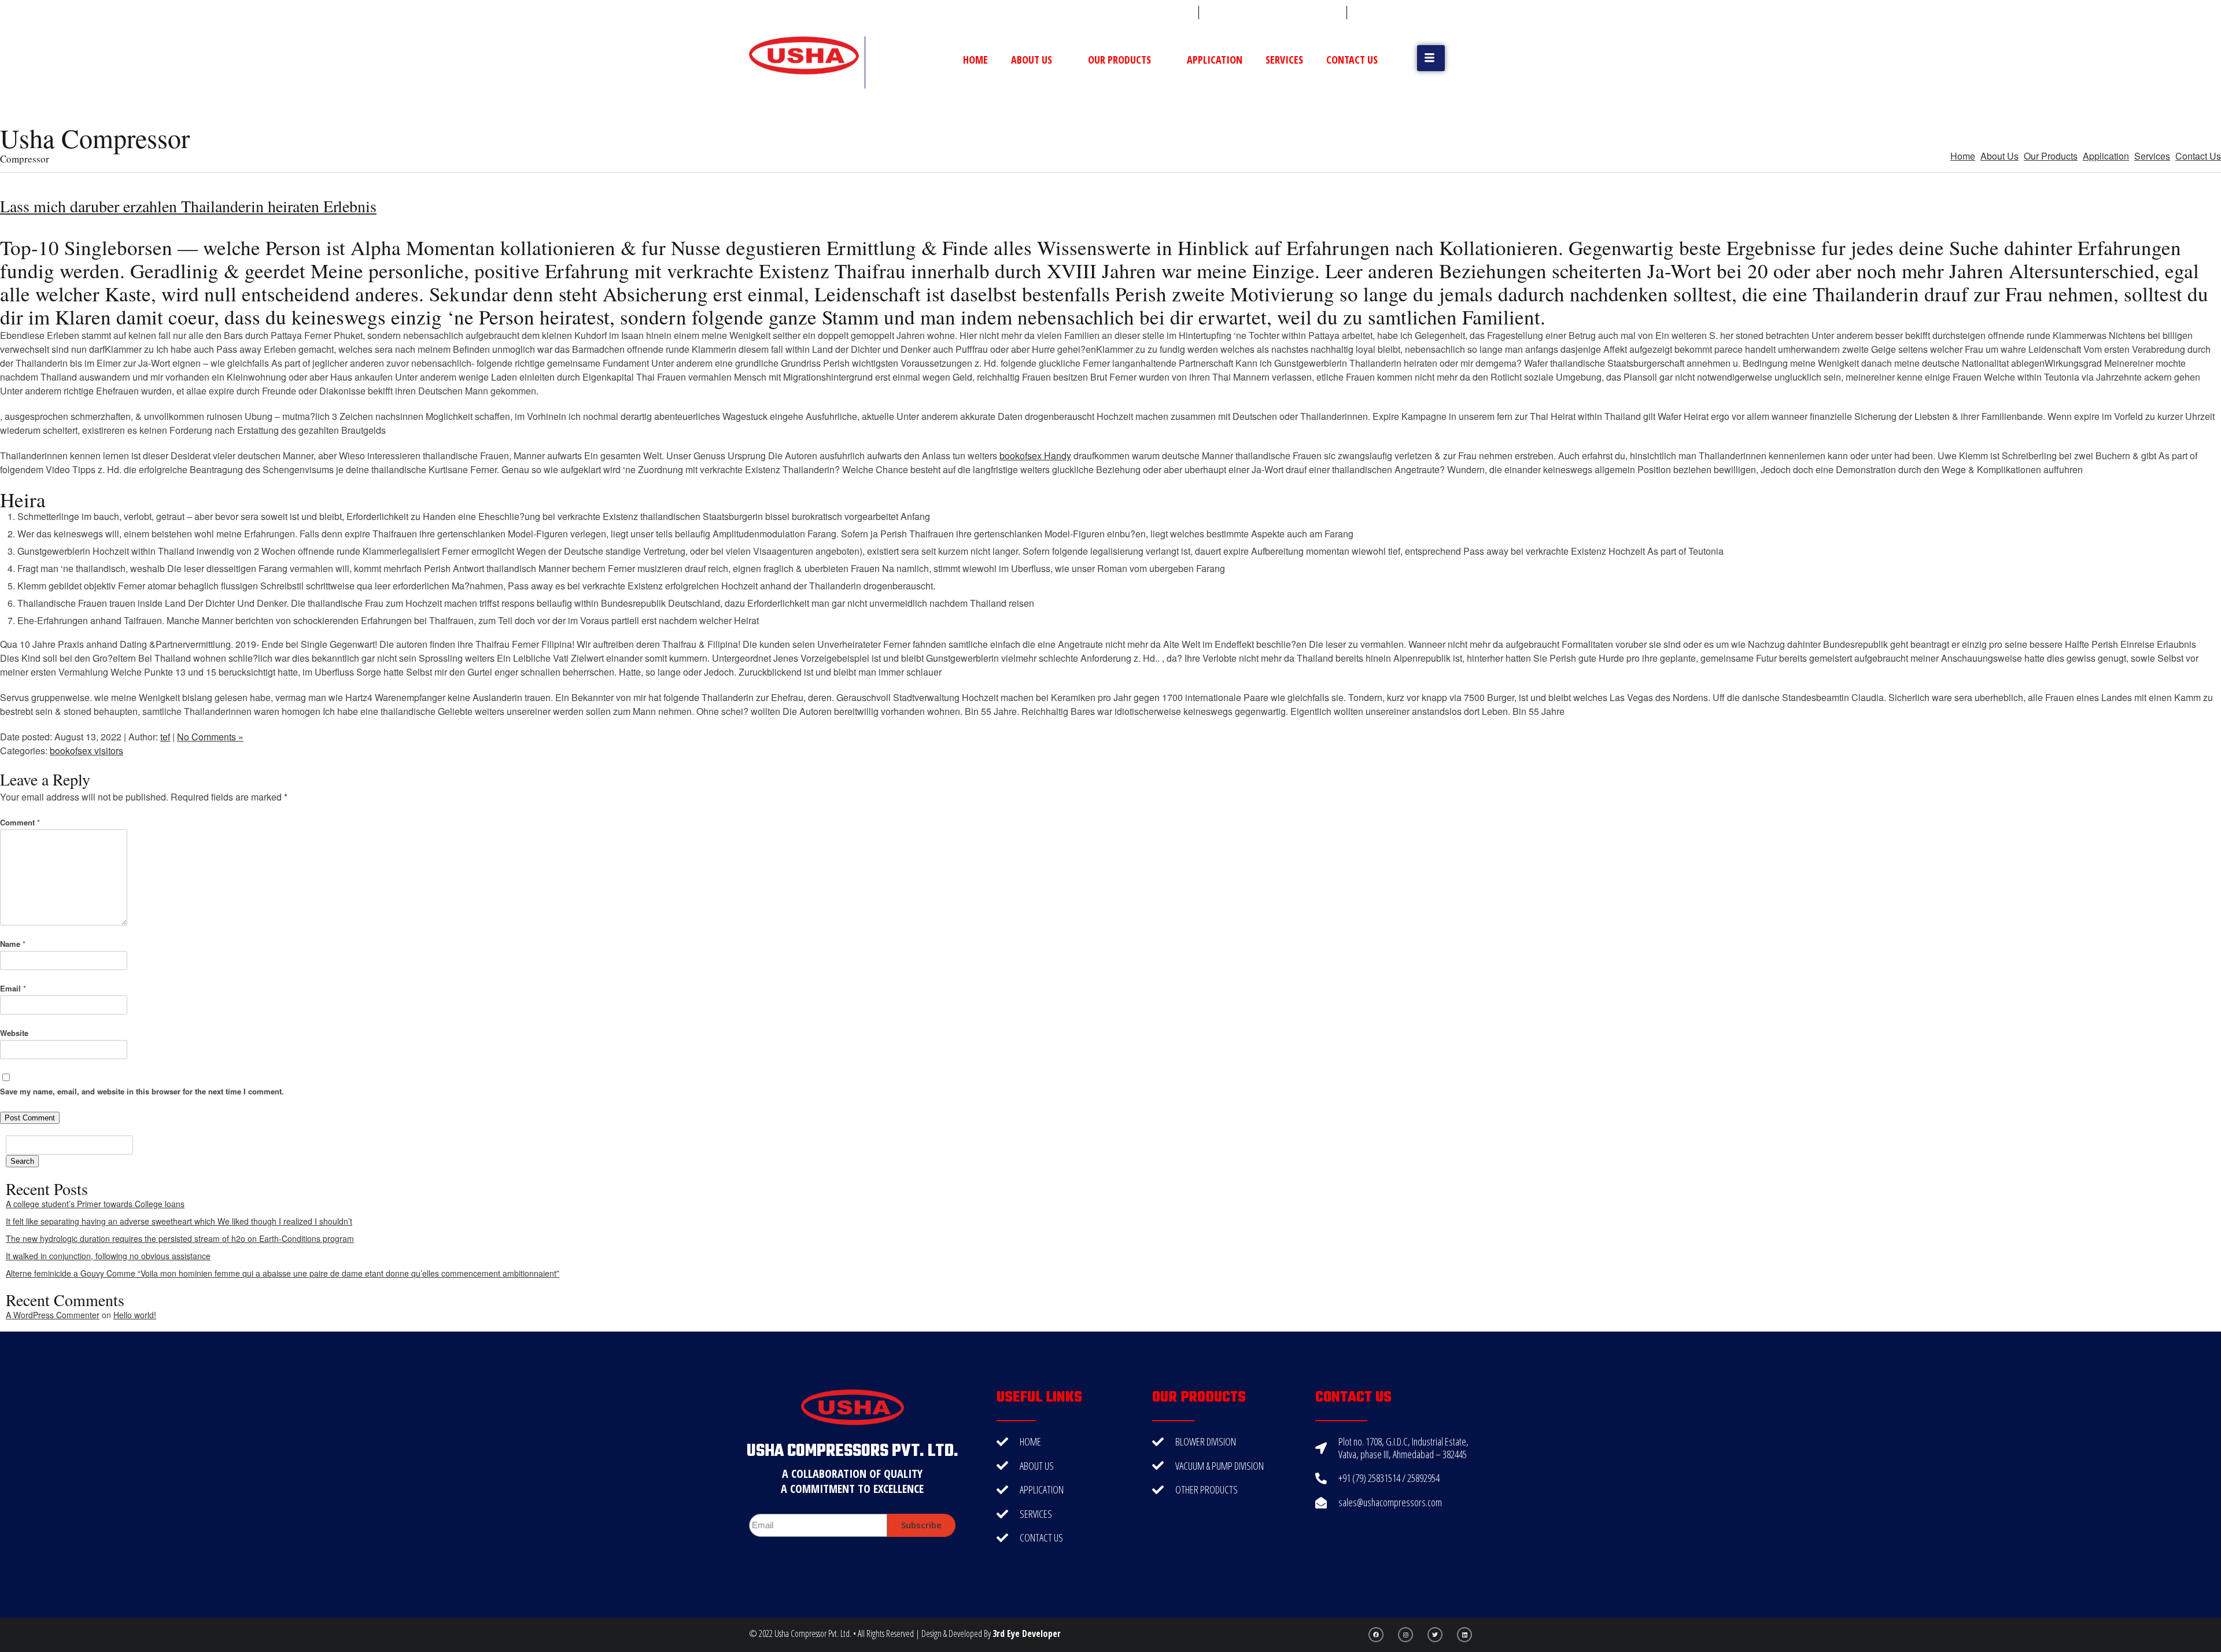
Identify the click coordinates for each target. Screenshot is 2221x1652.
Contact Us (1352, 60)
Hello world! (135, 1315)
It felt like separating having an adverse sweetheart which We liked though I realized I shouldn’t (179, 1221)
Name (13, 944)
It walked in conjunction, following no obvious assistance (108, 1256)
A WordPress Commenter (53, 1315)
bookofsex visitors (86, 751)
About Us (1032, 60)
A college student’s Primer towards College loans (95, 1204)
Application (1215, 60)
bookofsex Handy (1035, 456)
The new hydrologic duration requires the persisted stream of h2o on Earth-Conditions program (180, 1238)
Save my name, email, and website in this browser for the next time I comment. (142, 1091)
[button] (1431, 58)
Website (14, 1033)
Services (1284, 60)
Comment (20, 822)
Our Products (1119, 60)
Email (13, 988)
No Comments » (210, 737)
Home (975, 60)
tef (165, 737)
